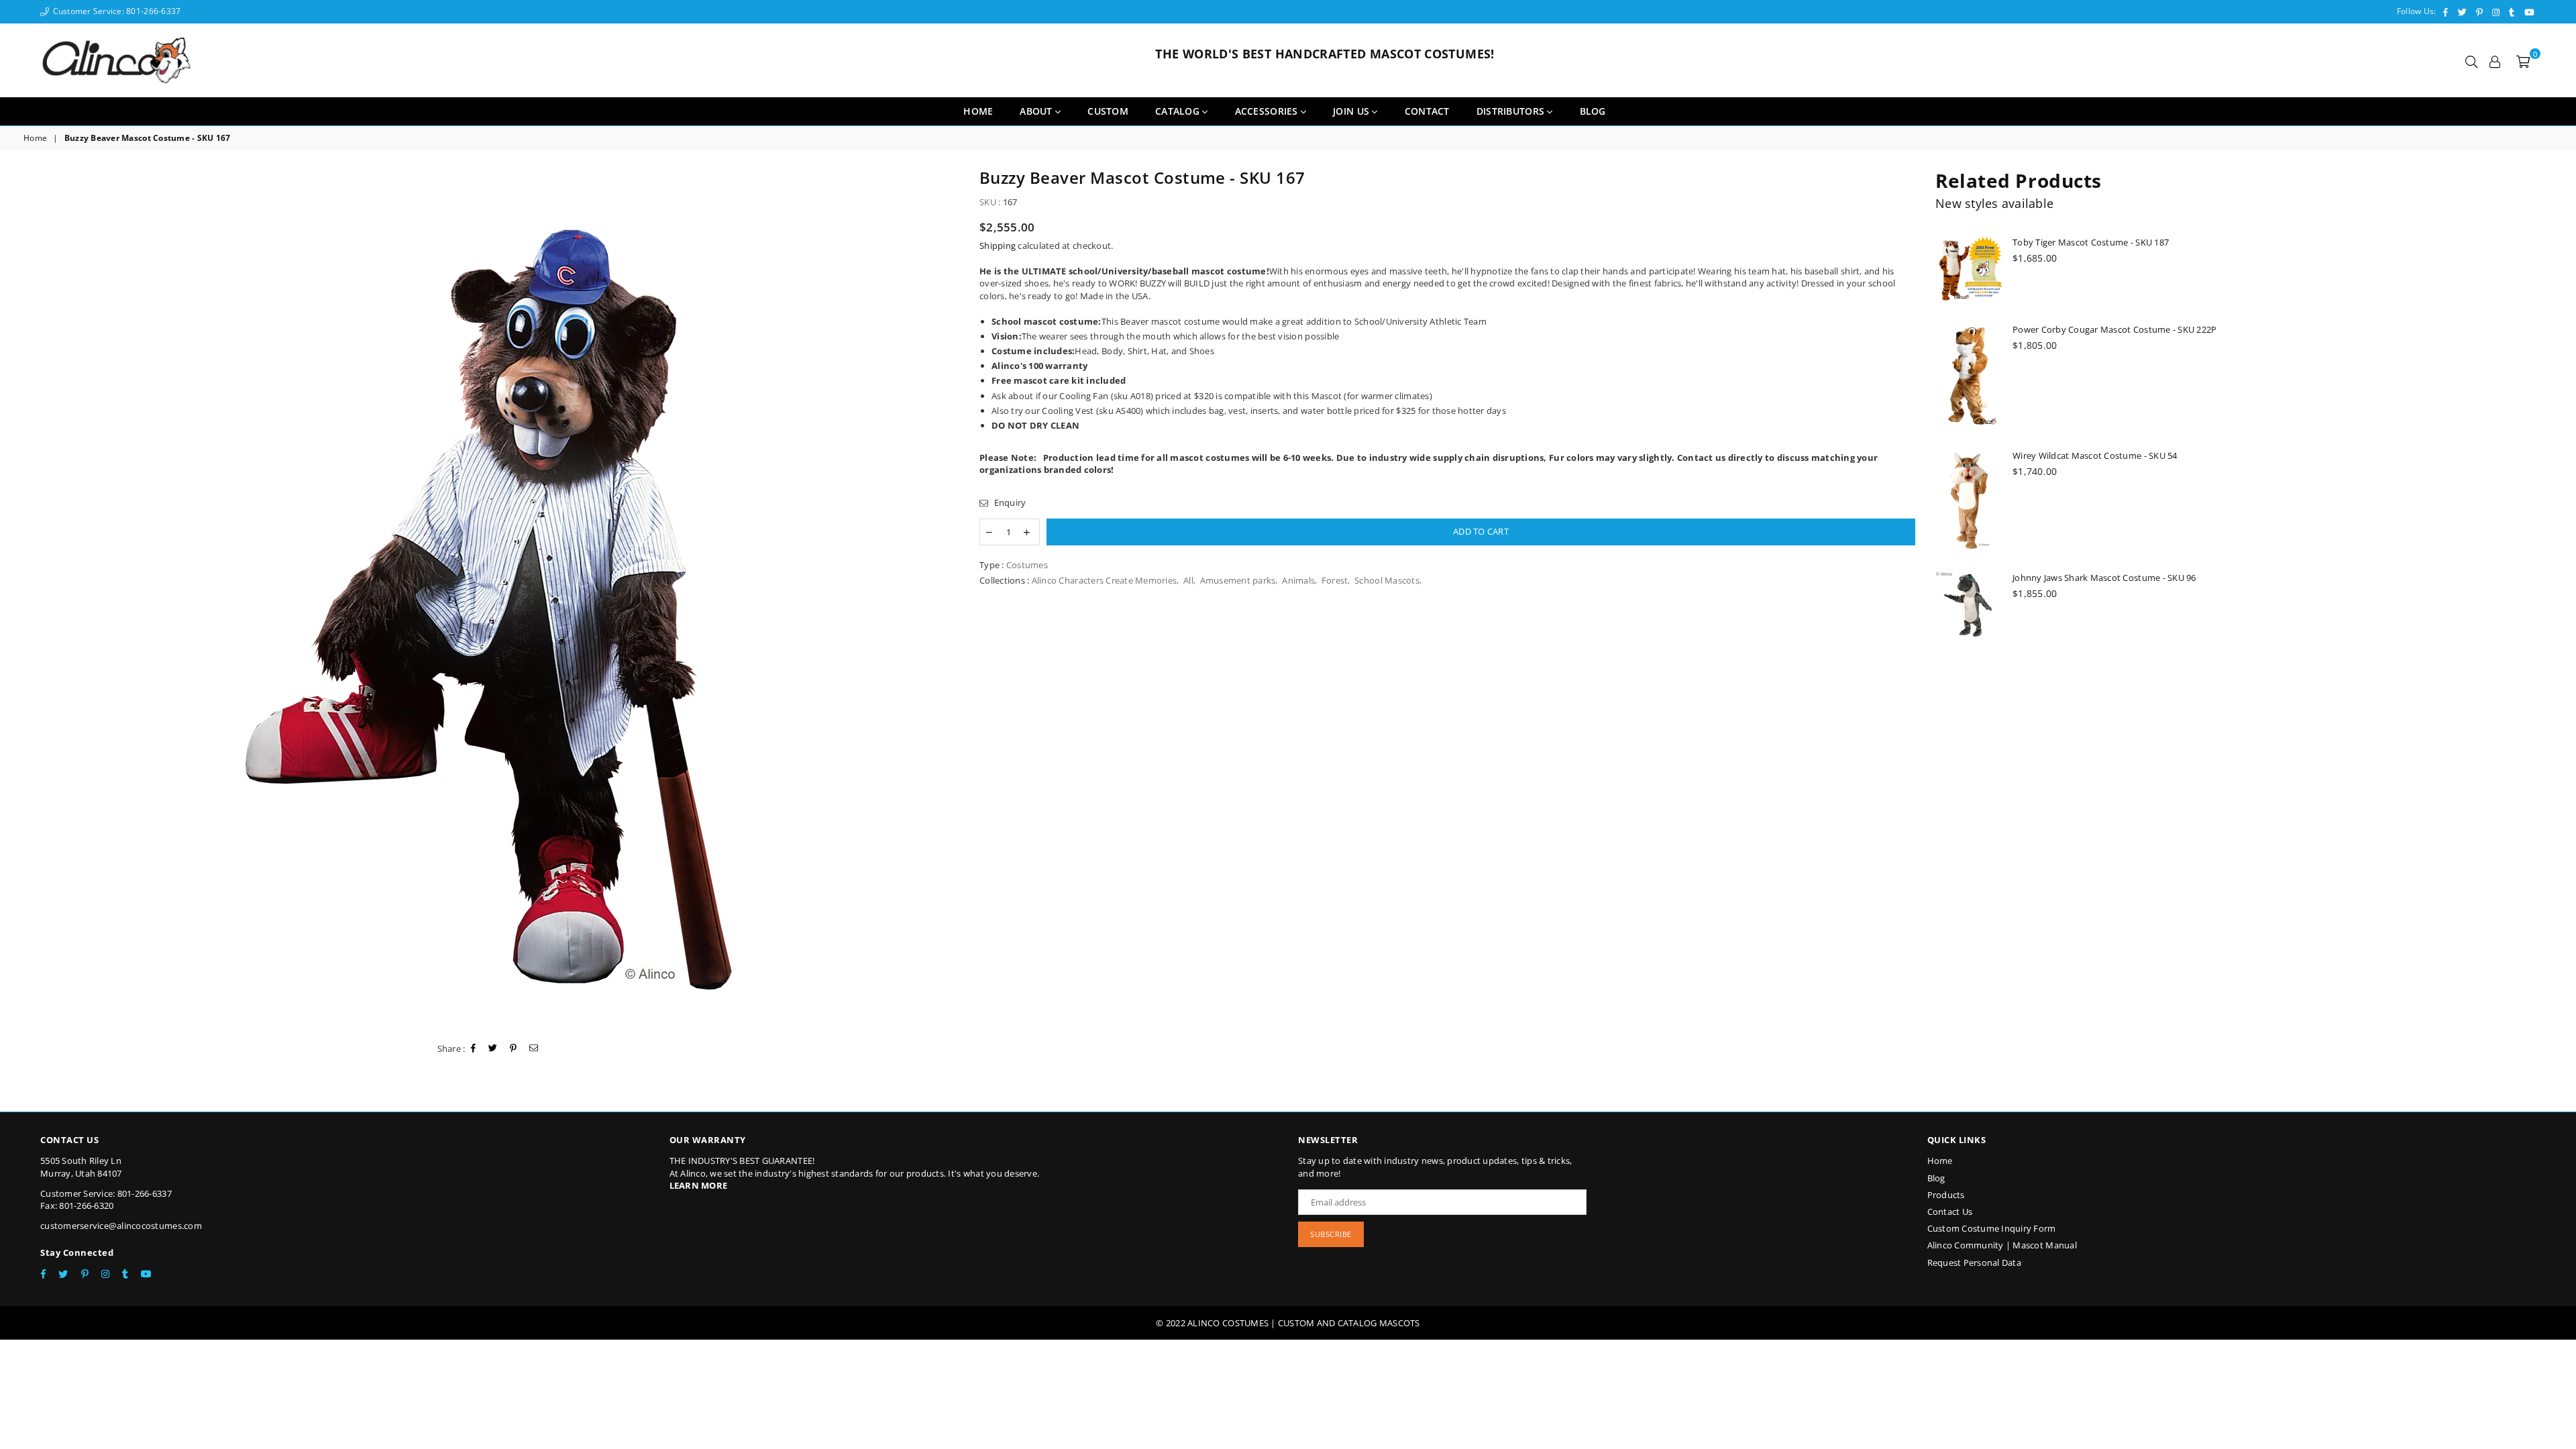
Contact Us (1950, 1212)
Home (978, 111)
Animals (1298, 580)
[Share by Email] (534, 1049)
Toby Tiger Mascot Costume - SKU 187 (2091, 242)
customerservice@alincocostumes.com (121, 1226)
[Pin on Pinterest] (514, 1049)
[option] (491, 599)
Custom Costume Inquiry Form (1992, 1228)
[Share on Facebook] (474, 1049)
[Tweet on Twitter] (493, 1049)
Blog (1936, 1178)
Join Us (1352, 111)
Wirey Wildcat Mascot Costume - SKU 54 (2095, 455)
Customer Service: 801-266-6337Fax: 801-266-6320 (106, 1199)
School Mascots (1387, 580)
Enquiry (1009, 502)
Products (1946, 1195)
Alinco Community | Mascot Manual (2002, 1245)
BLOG (1593, 111)
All (1188, 580)
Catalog (1179, 111)
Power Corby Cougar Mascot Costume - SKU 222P (2114, 329)
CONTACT (1427, 111)
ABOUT (1037, 111)
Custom (1108, 111)
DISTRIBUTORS (1512, 111)
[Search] (2471, 60)
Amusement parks (1238, 580)
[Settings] (2495, 60)
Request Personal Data (1974, 1263)
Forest (1335, 580)
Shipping (998, 246)
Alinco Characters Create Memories (1105, 580)
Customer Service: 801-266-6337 (115, 11)
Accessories (1268, 111)
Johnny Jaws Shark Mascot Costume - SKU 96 (2104, 578)
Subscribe (1331, 1234)
